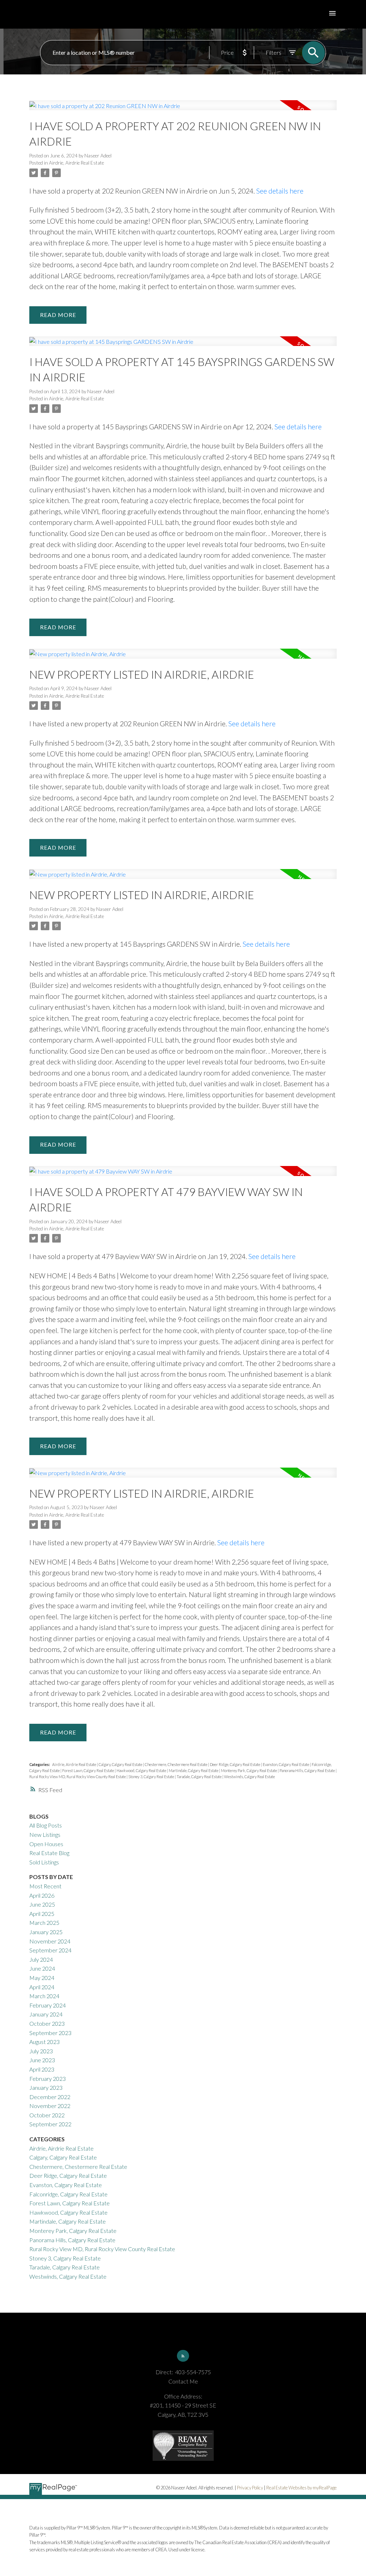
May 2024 (42, 1978)
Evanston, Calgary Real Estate (286, 1764)
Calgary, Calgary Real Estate (121, 1764)
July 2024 (41, 1959)
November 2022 (50, 2106)
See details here (280, 191)
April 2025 (42, 1914)
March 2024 (44, 1996)
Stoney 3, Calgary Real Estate (152, 1777)
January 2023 (46, 2087)
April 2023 (42, 2069)
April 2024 (42, 1987)
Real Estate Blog (49, 1853)
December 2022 (50, 2097)
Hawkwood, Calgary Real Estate (142, 1770)
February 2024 (48, 2005)
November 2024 (50, 1941)
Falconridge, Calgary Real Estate (68, 2194)
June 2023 (42, 2060)
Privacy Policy (250, 2488)
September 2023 (50, 2033)
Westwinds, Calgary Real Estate (249, 1777)
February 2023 (48, 2079)
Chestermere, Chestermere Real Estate (176, 1764)
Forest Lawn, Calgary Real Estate (88, 1770)
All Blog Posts (46, 1825)
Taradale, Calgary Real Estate (199, 1777)
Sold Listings (44, 1862)
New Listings (45, 1835)
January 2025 (46, 1932)
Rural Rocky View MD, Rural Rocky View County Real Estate (78, 1777)
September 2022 (50, 2124)
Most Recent (45, 1886)
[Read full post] (183, 109)
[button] (183, 2356)
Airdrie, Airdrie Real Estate (76, 163)
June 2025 (42, 1904)
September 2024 (50, 1950)
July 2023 (41, 2051)
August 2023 (44, 2042)
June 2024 (42, 1968)
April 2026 (42, 1895)
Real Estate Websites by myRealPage (301, 2488)
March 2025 (44, 1923)
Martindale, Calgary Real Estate (194, 1770)
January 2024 (46, 2014)
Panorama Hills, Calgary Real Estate (308, 1770)
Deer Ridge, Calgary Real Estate (235, 1764)
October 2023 (47, 2023)
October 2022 (47, 2115)
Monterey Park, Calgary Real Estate (249, 1770)
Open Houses (46, 1844)
